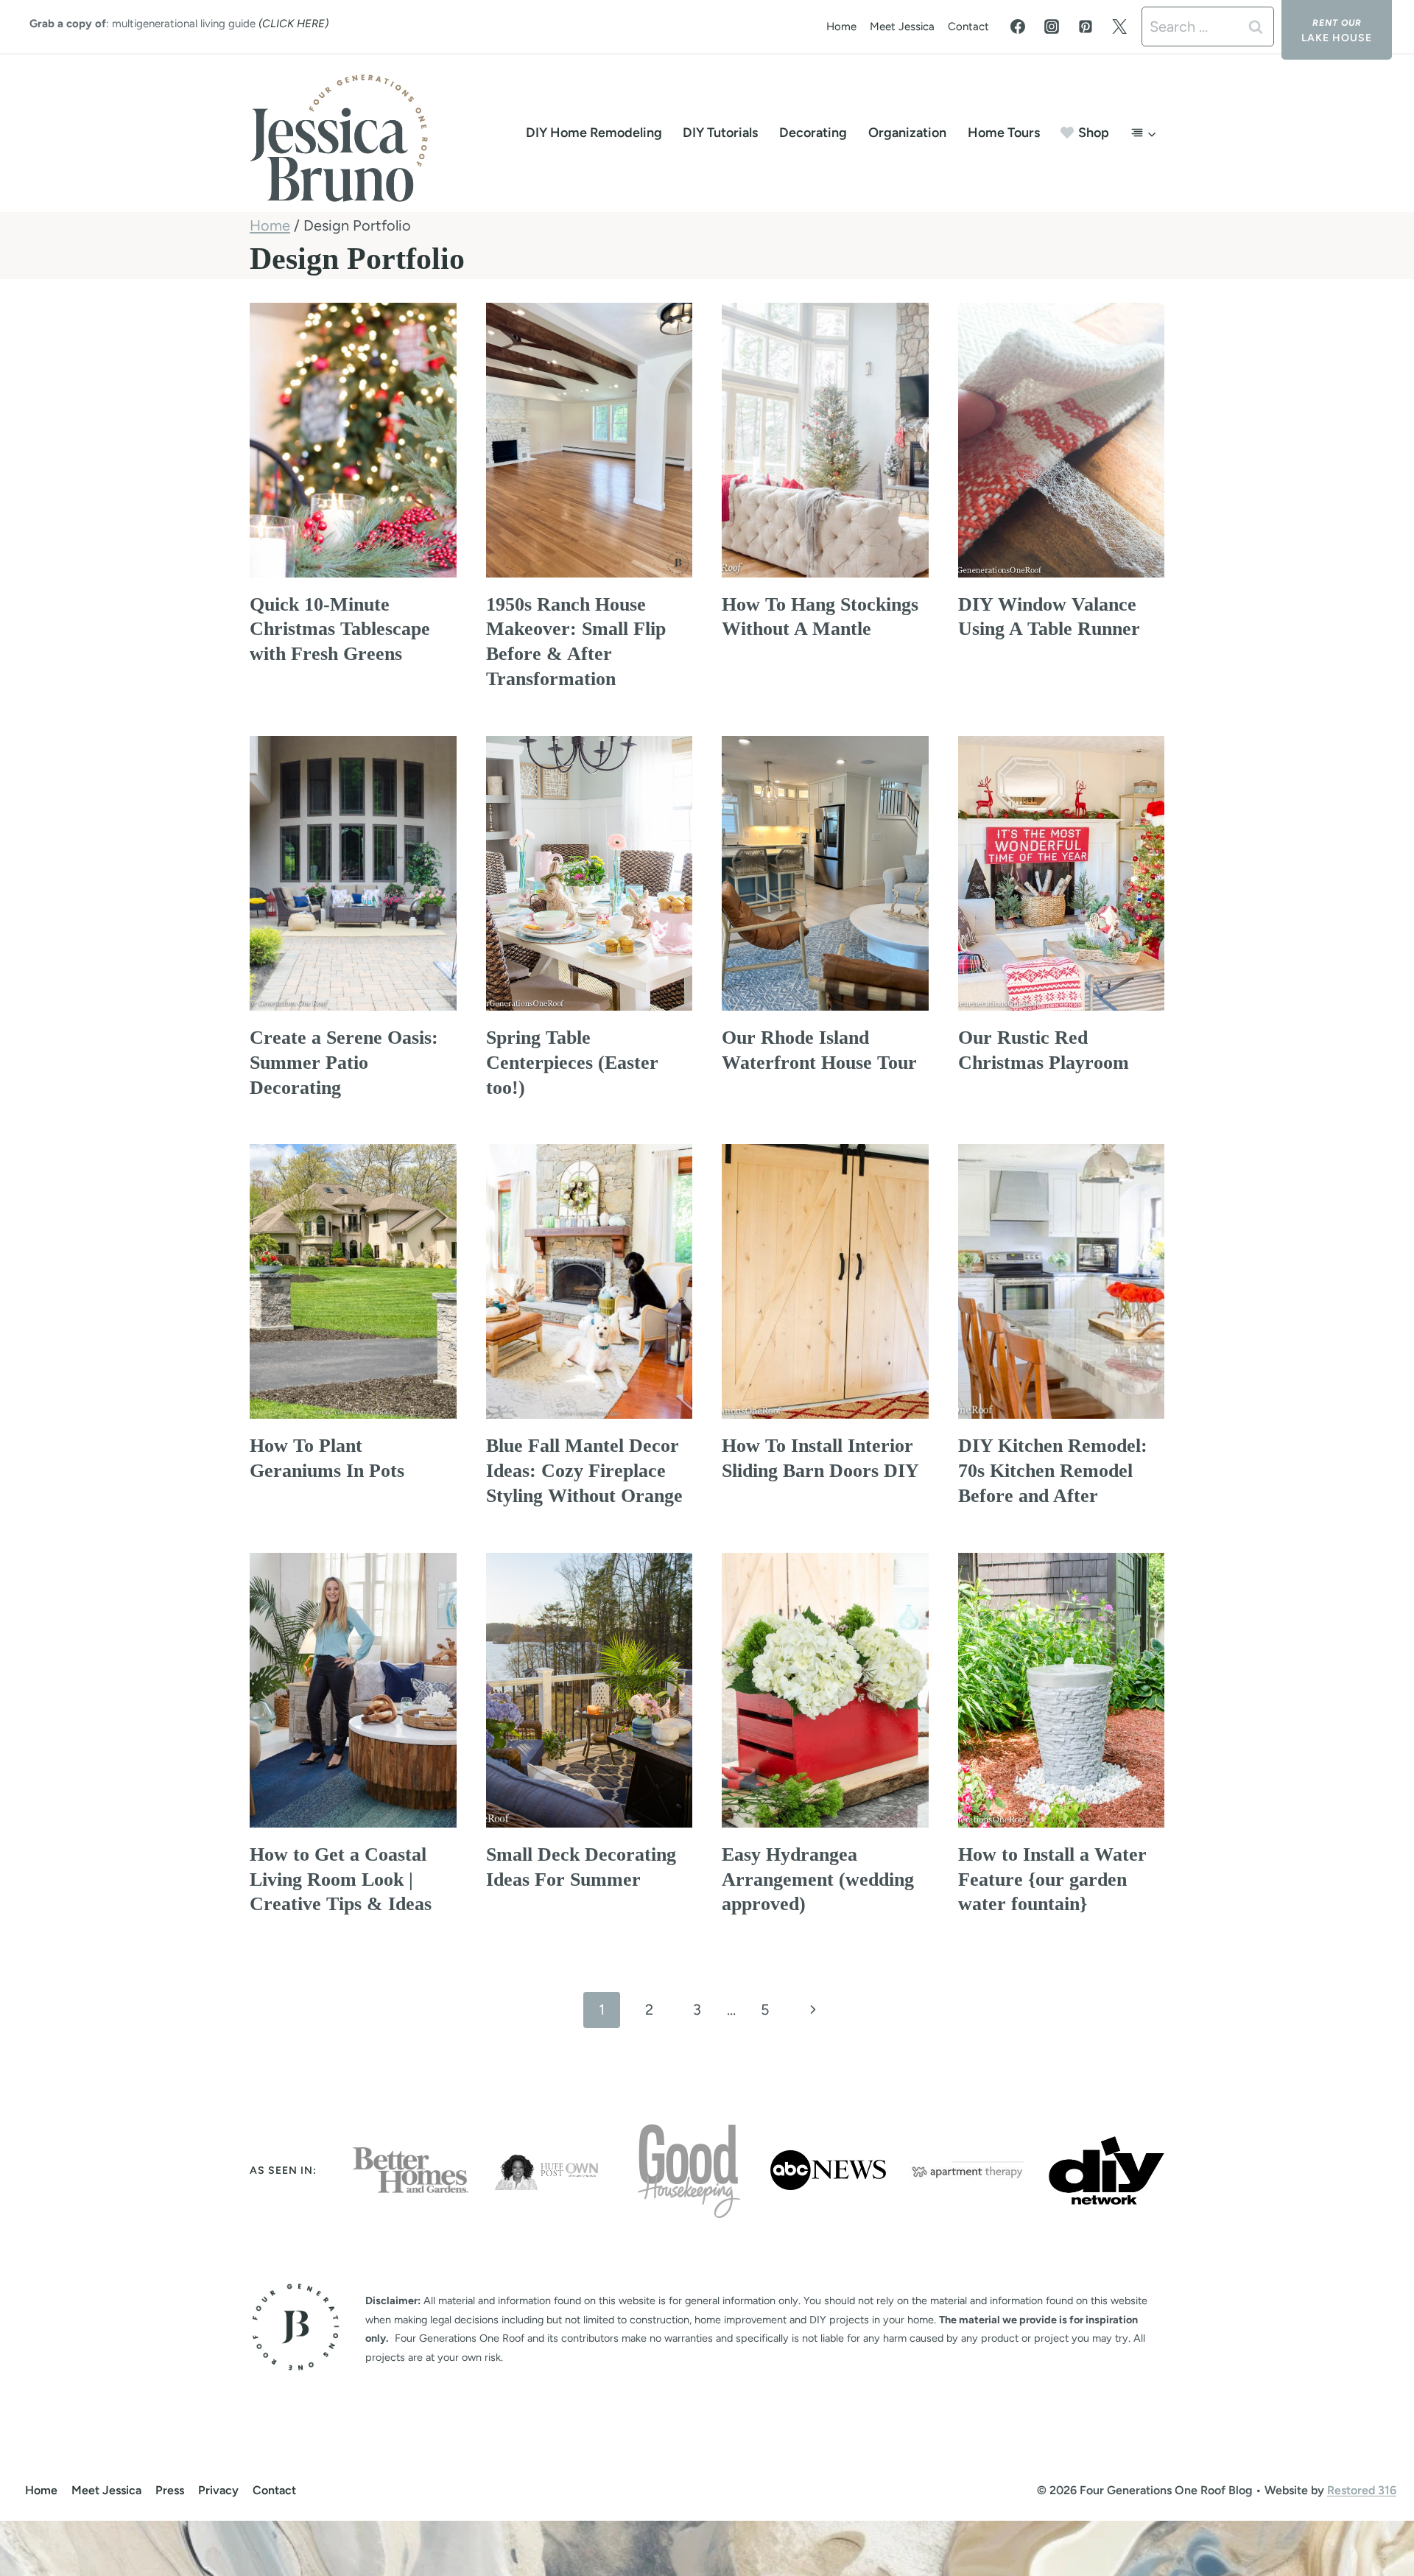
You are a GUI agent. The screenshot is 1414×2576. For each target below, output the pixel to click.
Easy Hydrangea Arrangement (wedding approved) (818, 1880)
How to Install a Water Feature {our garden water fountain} (1052, 1880)
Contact (968, 27)
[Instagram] (1052, 27)
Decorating (813, 133)
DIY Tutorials (720, 133)
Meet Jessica (902, 27)
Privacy (218, 2490)
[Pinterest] (1086, 27)
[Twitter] (1119, 27)
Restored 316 (1362, 2490)
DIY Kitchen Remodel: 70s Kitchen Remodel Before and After (1053, 1471)
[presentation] (353, 440)
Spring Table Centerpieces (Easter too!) (572, 1063)
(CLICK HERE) (293, 24)
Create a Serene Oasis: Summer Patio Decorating (344, 1063)
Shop (1094, 133)
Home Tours (1004, 133)
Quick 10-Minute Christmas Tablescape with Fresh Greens (340, 629)
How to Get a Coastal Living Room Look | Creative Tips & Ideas (341, 1880)
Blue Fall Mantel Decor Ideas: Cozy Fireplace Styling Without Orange (584, 1471)
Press (170, 2490)
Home (841, 27)
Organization (907, 133)
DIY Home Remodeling (594, 133)
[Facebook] (1018, 27)
